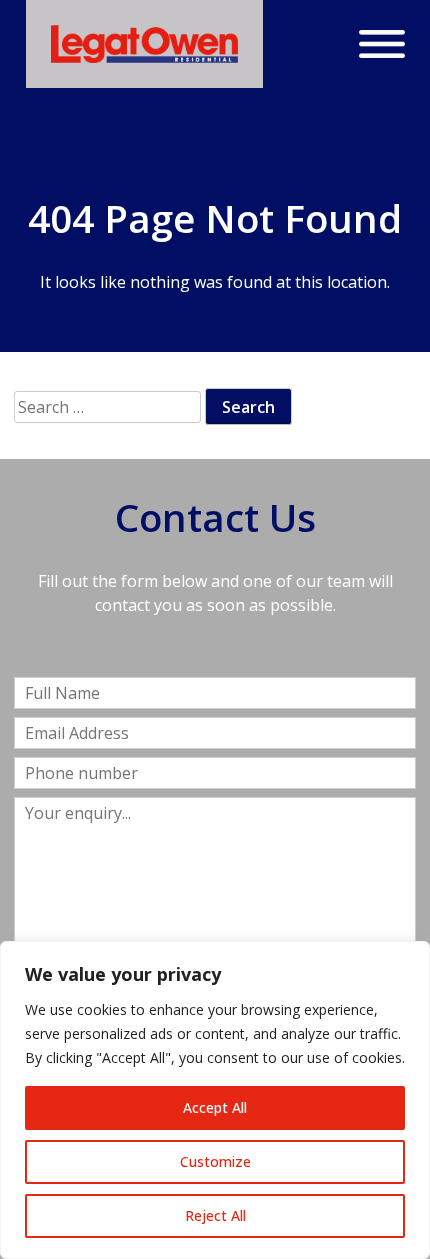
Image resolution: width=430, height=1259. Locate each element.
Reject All (215, 1215)
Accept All (215, 1107)
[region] (215, 1100)
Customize (215, 1161)
